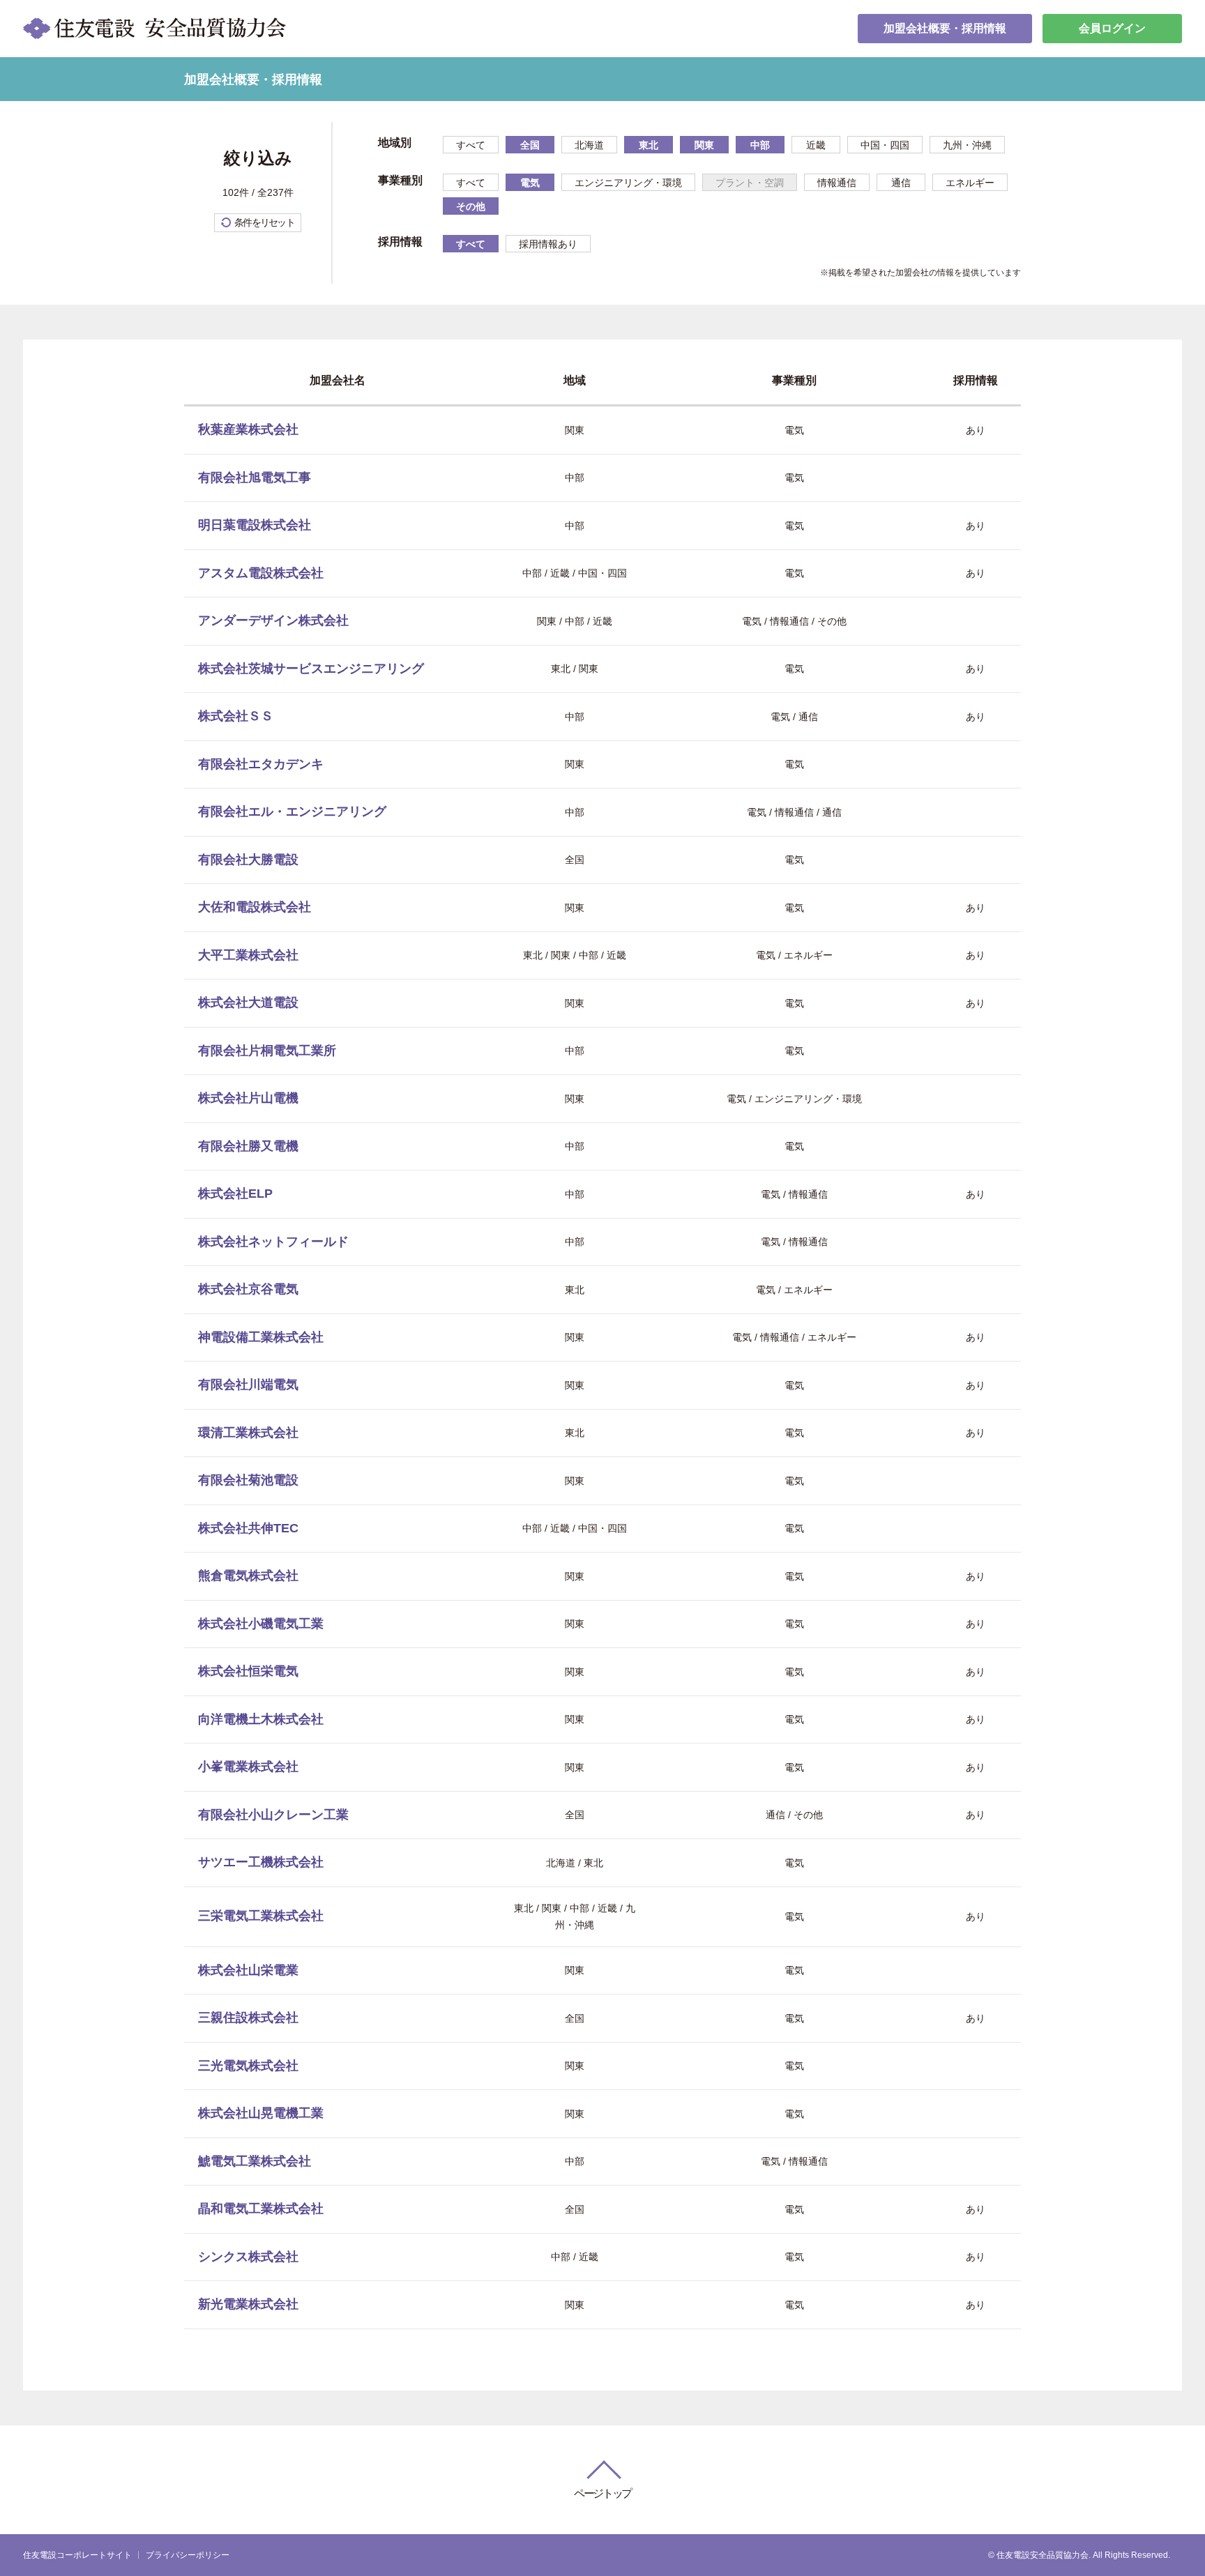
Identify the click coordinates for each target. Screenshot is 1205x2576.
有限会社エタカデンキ (261, 764)
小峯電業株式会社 (248, 1767)
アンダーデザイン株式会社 (273, 620)
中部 (760, 145)
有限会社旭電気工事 (255, 478)
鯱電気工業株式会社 (255, 2161)
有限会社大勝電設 (248, 860)
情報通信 (837, 183)
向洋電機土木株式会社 (261, 1719)
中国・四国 (885, 145)
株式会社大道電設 (248, 1003)
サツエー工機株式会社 (261, 1862)
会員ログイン (1112, 28)
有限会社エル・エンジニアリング (292, 811)
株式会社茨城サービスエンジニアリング (311, 669)
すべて (471, 145)
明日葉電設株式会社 (255, 525)
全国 (530, 145)
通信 (901, 183)
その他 (471, 206)
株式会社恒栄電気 (248, 1671)
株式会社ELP (235, 1194)
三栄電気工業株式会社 (261, 1916)
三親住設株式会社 (248, 2018)
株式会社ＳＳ (236, 716)
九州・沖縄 (967, 145)
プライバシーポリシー (188, 2555)
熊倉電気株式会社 (248, 1576)
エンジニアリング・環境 (628, 183)
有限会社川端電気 (248, 1385)
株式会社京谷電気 (248, 1289)
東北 (649, 145)
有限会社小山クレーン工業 (273, 1815)
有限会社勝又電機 (248, 1146)
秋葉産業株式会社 (248, 429)
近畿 (816, 145)
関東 (704, 145)
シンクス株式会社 (248, 2257)
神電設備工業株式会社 (261, 1337)
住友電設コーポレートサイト (77, 2555)
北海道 (589, 145)
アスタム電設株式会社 (261, 573)
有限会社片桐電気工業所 (267, 1051)
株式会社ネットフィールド (273, 1242)
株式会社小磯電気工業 (261, 1624)
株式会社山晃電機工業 (261, 2113)
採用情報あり (548, 244)
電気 (530, 183)
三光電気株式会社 (248, 2066)
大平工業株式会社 (248, 955)
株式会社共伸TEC (248, 1528)
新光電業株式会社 (248, 2304)
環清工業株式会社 (248, 1433)
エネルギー (970, 183)
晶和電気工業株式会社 (261, 2209)
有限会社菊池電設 (248, 1480)
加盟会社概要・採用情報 (945, 28)
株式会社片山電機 (248, 1098)
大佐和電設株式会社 (255, 907)
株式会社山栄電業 (248, 1970)
